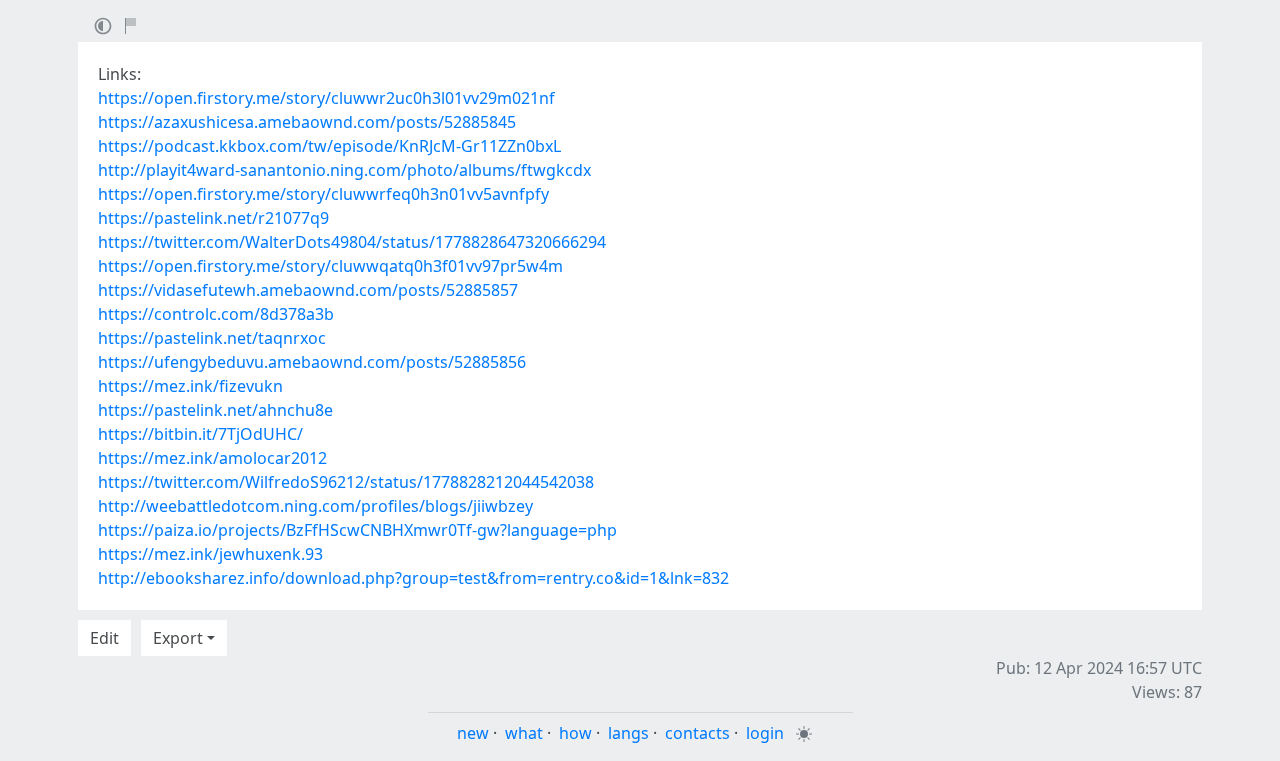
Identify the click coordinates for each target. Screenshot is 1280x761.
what (524, 733)
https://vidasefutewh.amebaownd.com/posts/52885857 (308, 290)
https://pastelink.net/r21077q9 (213, 218)
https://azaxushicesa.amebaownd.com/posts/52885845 (307, 122)
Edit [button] (104, 638)
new (473, 733)
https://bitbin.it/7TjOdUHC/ (200, 434)
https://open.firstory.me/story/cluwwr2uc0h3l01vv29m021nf (326, 98)
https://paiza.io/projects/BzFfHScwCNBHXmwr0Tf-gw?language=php (357, 530)
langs (628, 733)
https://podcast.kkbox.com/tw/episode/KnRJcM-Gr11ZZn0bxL (329, 146)
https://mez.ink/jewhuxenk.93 (210, 554)
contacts (697, 733)
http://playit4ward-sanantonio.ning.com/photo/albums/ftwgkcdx (344, 170)
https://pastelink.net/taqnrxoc (212, 338)
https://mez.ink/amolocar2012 (212, 458)
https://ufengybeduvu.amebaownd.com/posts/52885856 (312, 362)
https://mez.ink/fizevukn (190, 386)
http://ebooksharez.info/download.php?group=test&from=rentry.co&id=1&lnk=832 (413, 578)
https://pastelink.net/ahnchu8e (215, 410)
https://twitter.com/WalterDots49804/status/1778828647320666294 (352, 242)
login (765, 733)
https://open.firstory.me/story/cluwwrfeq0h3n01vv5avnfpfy (323, 194)
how (575, 733)
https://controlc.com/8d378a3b (216, 314)
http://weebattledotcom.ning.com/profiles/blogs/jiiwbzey (315, 506)
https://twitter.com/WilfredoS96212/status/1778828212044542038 (346, 482)
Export (178, 638)
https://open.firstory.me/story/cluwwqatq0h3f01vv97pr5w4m (330, 266)
